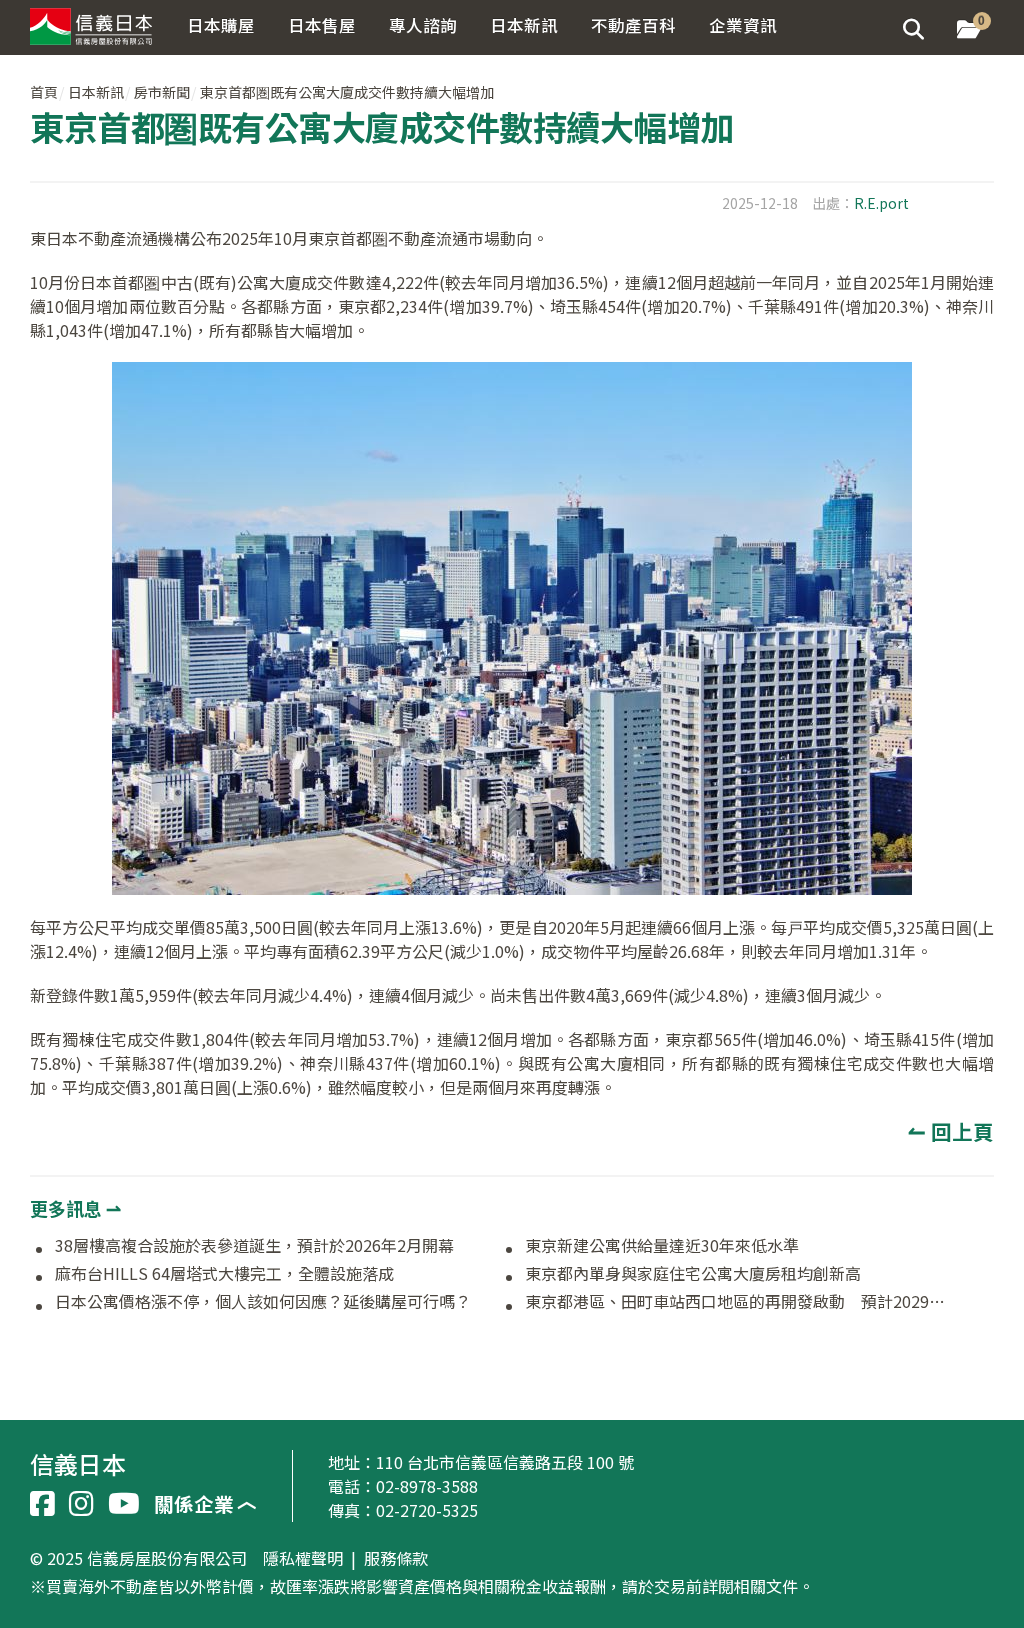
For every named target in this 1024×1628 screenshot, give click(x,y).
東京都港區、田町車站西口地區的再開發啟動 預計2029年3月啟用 (736, 1302)
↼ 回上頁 (951, 1131)
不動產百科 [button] (633, 25)
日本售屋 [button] (322, 25)
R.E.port (881, 203)
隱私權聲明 (303, 1559)
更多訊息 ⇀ (75, 1208)
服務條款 (396, 1559)
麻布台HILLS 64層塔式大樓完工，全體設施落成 (224, 1274)
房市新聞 (162, 92)
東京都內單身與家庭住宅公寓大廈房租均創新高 (693, 1274)
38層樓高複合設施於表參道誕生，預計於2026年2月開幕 (254, 1246)
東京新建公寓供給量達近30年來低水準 (662, 1246)
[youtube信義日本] (124, 1504)
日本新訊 (96, 92)
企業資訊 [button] (743, 25)
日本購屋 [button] (221, 25)
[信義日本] (97, 22)
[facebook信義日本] (42, 1504)
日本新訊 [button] (524, 25)
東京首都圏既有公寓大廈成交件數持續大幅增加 (347, 92)
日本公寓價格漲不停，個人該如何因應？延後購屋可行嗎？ (263, 1302)
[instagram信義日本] (81, 1504)
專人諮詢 (423, 25)
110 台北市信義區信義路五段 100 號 (505, 1462)
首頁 (44, 92)
